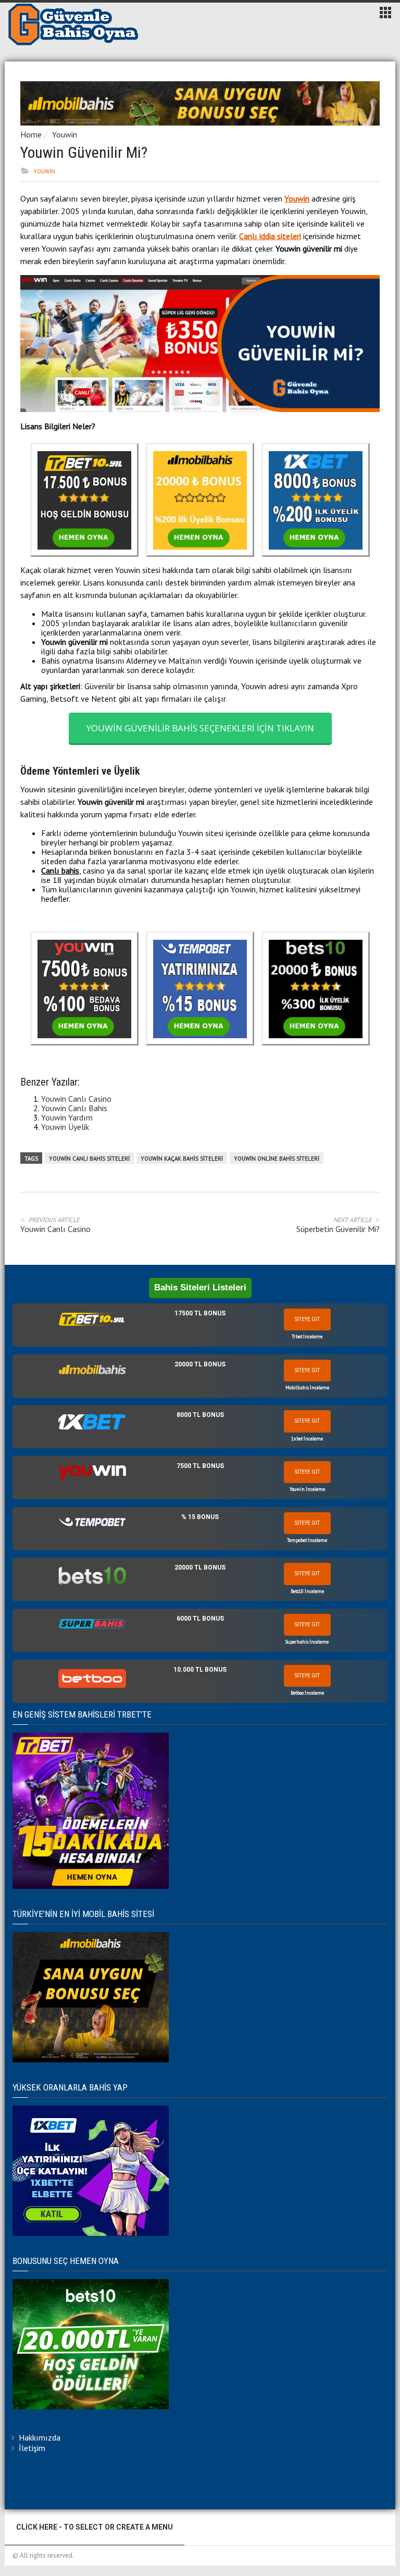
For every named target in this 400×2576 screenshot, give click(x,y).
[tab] (200, 1325)
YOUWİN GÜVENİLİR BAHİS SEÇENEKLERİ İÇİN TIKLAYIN (200, 728)
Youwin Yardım (67, 1117)
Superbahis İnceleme (307, 1642)
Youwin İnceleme (307, 1489)
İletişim (32, 2448)
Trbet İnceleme (307, 1336)
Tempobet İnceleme (307, 1540)
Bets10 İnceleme (307, 1591)
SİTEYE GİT (307, 1319)
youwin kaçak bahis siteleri (182, 1159)
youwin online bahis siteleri (277, 1159)
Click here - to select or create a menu (95, 2527)
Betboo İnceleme (307, 1693)
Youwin (65, 134)
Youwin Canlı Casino (76, 1099)
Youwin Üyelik (65, 1127)
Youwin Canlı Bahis (74, 1108)
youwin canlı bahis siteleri (89, 1159)
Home (31, 134)
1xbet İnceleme (307, 1439)
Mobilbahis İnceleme (307, 1387)
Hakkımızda (40, 2437)
